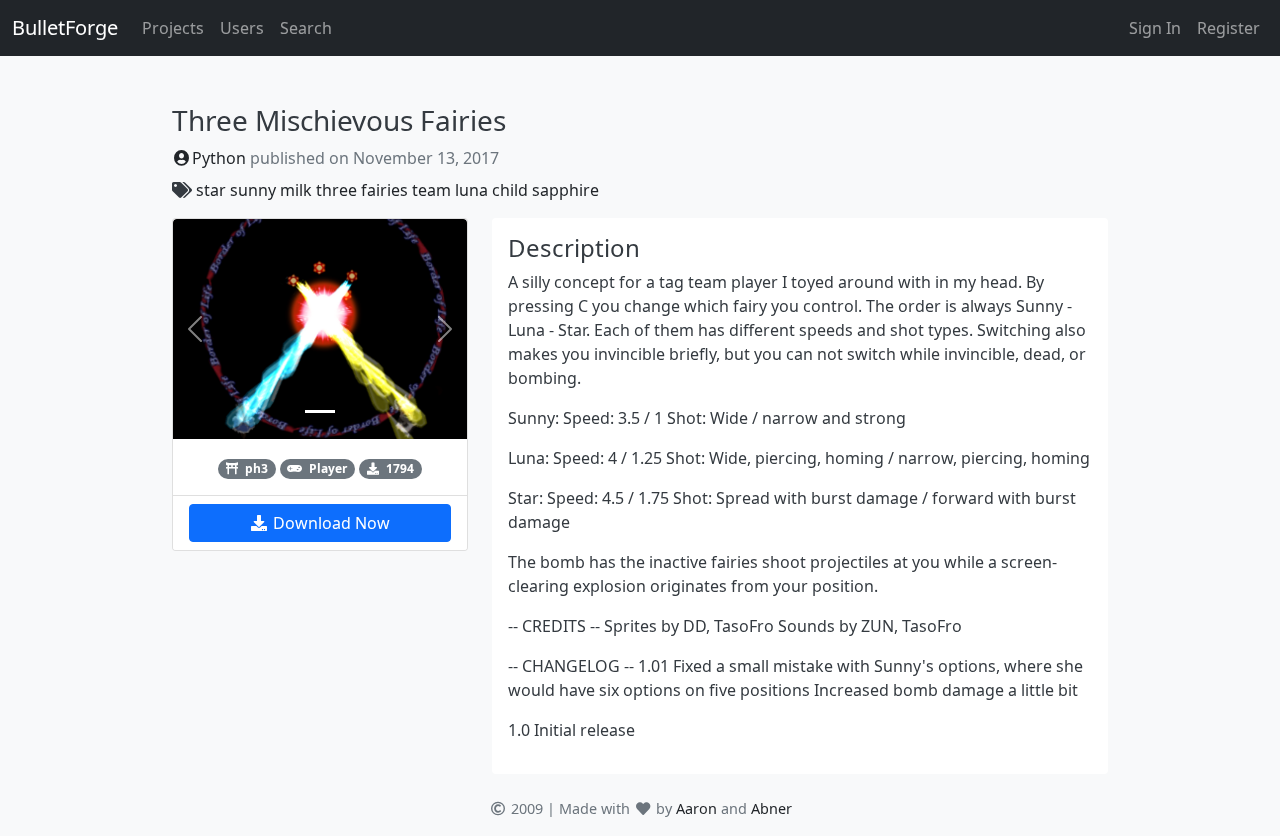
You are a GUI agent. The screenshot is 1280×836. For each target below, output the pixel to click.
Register (1228, 28)
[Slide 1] (320, 411)
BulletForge (65, 27)
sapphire (565, 190)
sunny (253, 190)
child (510, 190)
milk (296, 190)
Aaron (696, 808)
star (211, 190)
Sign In (1155, 28)
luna (471, 190)
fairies (384, 190)
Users (242, 28)
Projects (173, 28)
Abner (771, 808)
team (431, 190)
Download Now (329, 523)
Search (306, 28)
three (336, 190)
